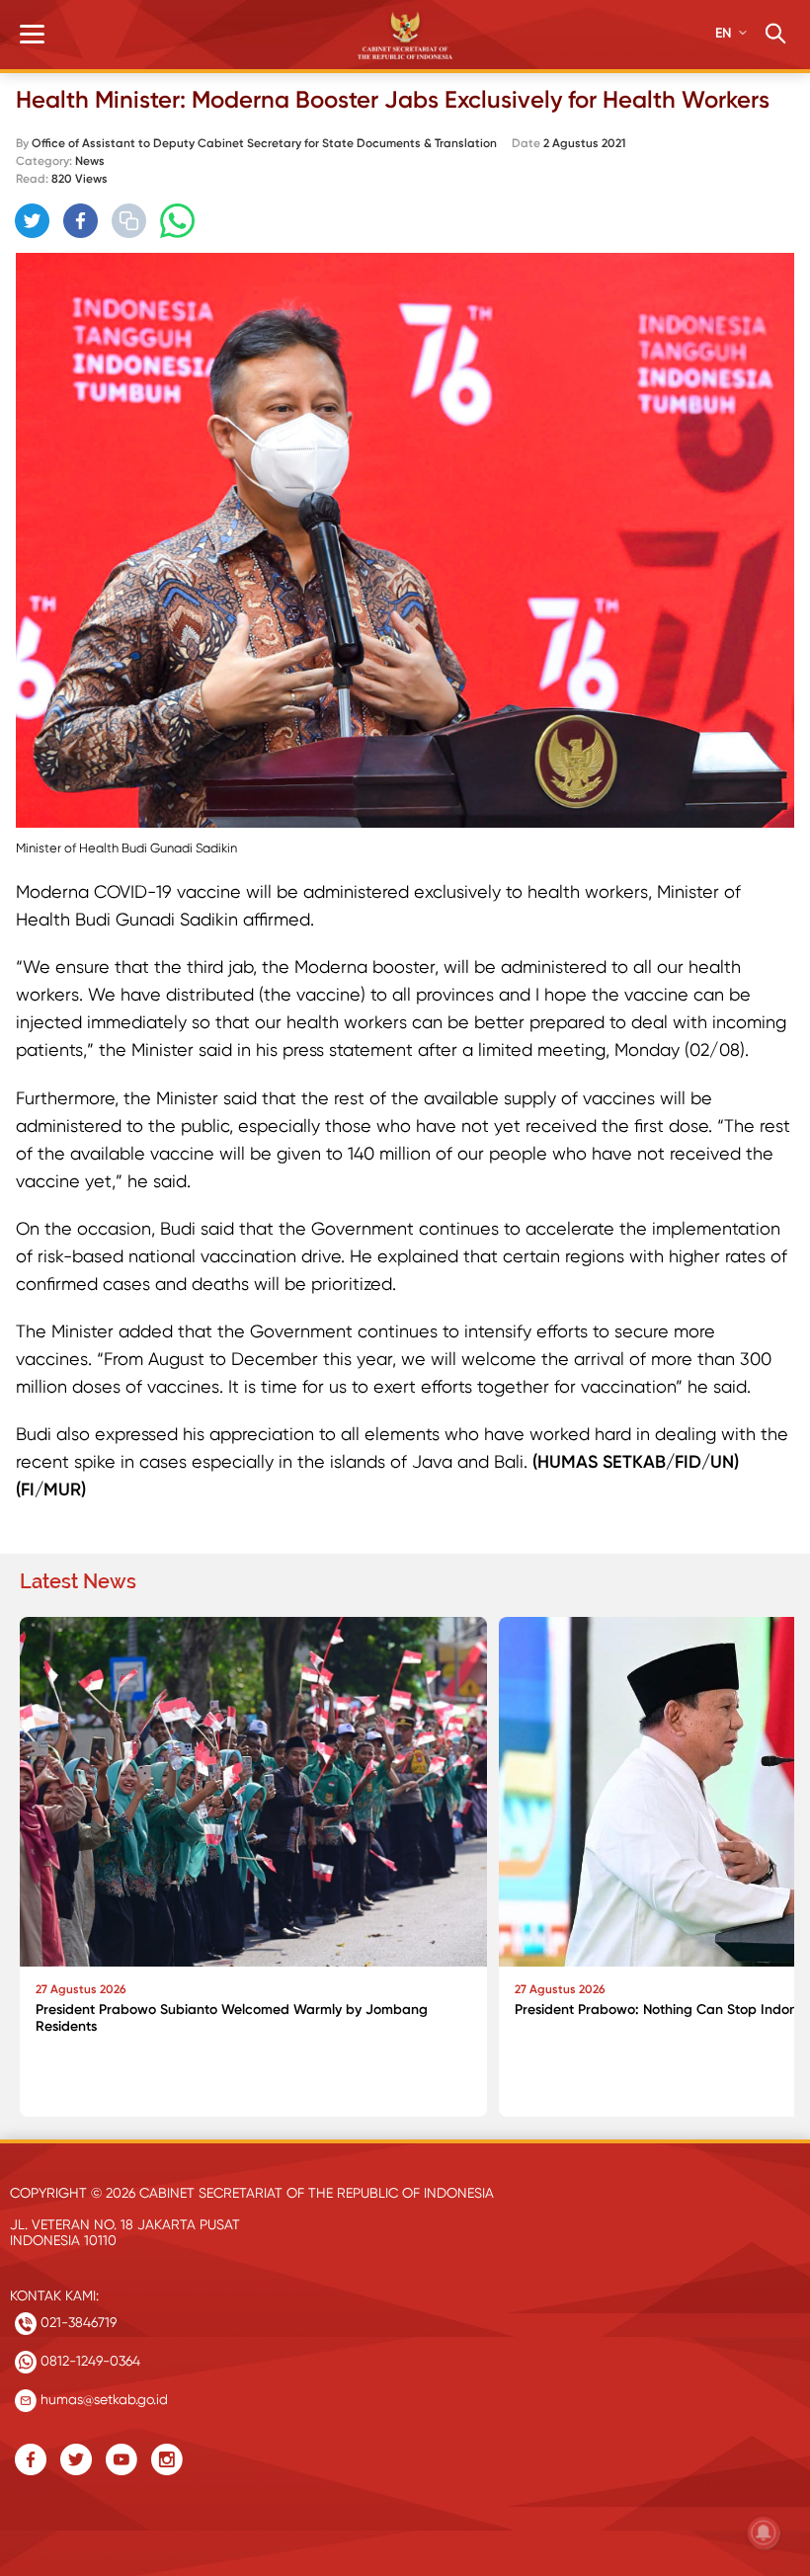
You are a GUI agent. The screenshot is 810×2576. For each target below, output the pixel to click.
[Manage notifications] (764, 2533)
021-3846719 (77, 2322)
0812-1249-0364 (88, 2361)
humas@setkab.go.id (102, 2399)
